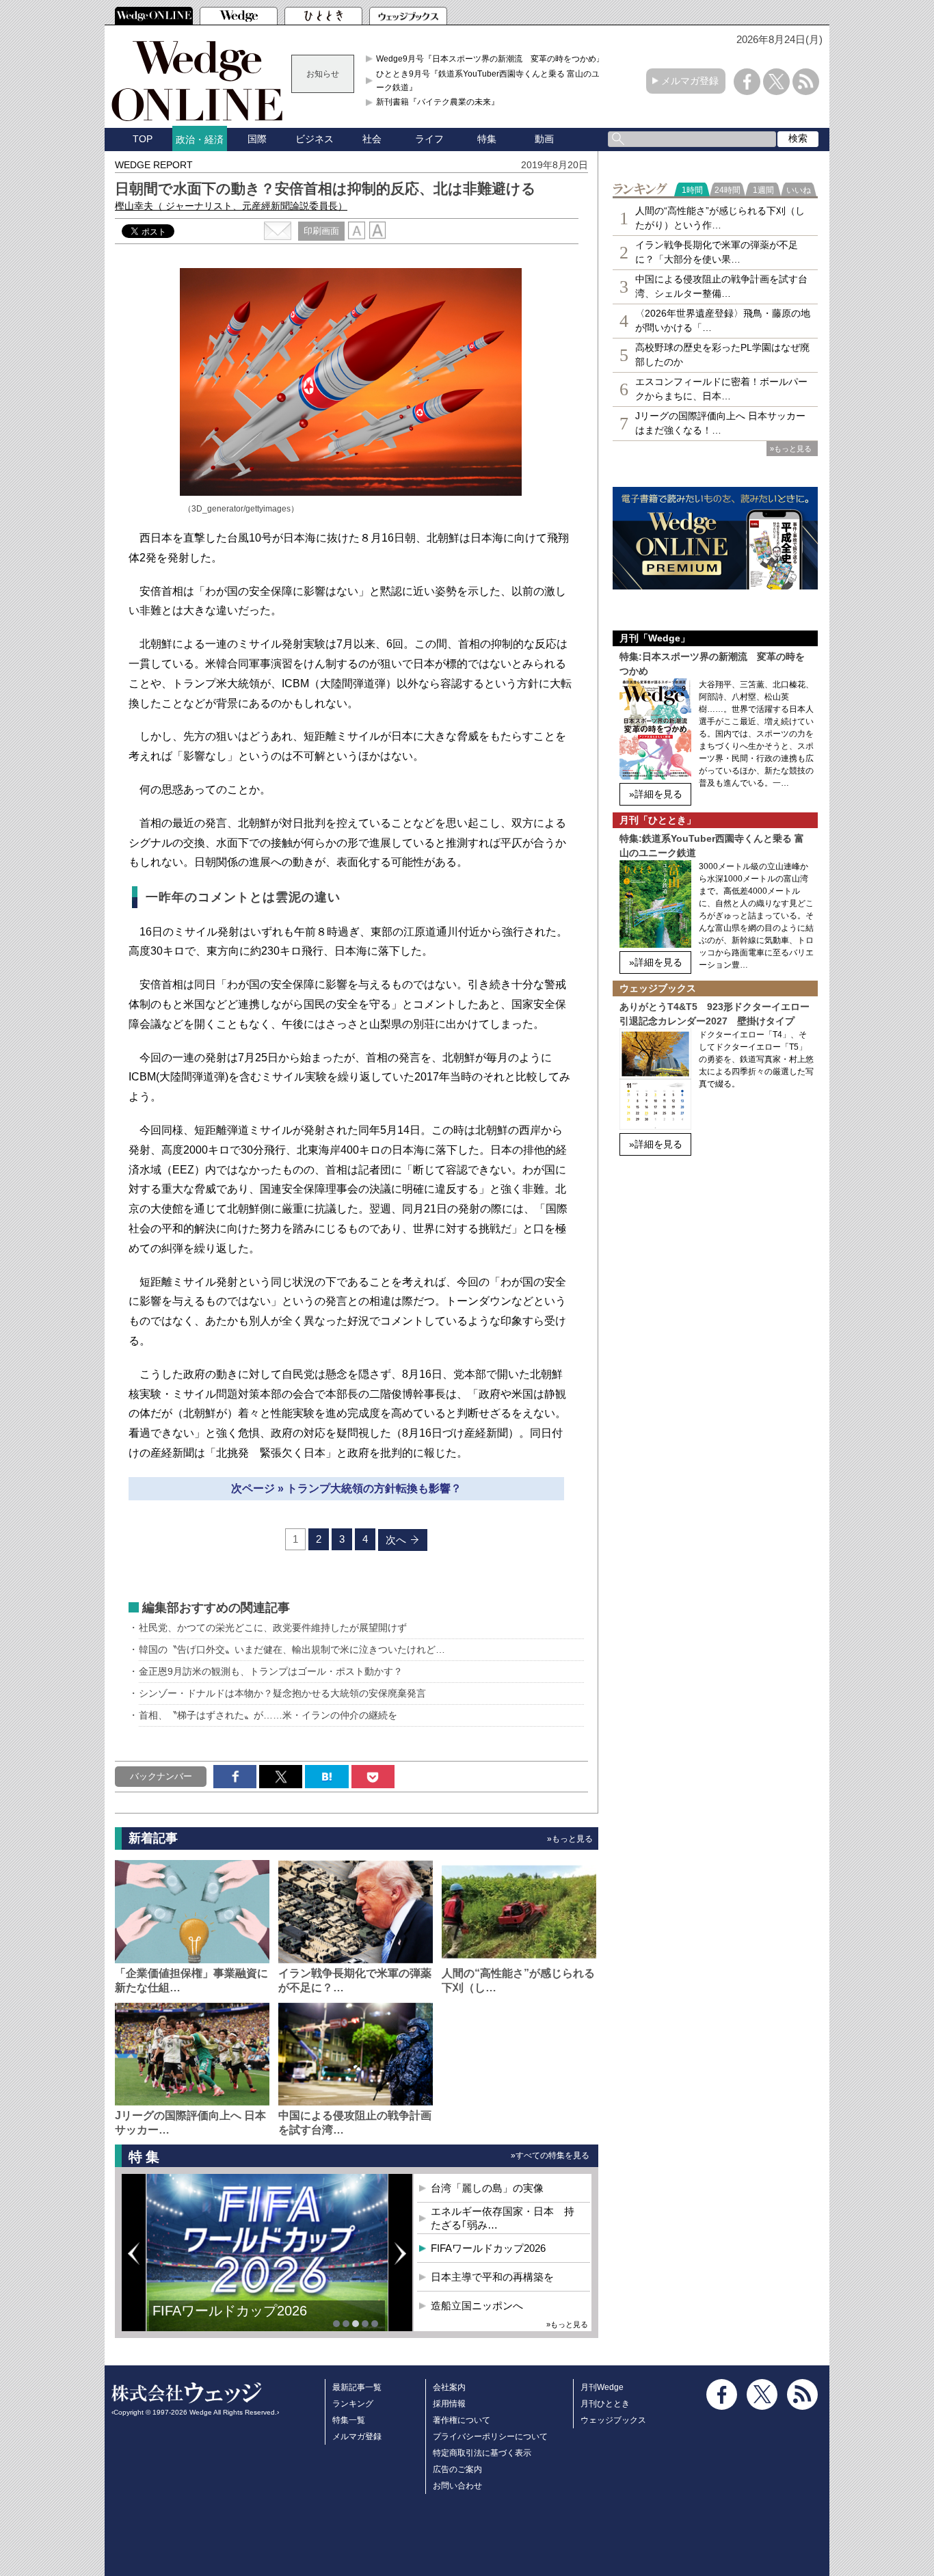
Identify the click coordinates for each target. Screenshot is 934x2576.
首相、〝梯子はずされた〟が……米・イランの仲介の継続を (268, 1715)
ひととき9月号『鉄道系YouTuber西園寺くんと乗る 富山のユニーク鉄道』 (492, 81)
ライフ (429, 139)
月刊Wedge (602, 2387)
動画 (544, 139)
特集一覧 (349, 2420)
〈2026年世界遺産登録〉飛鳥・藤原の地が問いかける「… (723, 320)
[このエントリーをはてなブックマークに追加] (326, 1777)
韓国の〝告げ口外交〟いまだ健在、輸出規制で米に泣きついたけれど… (292, 1649)
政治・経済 (200, 140)
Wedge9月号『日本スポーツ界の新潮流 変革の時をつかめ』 (490, 59)
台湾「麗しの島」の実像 (487, 2188)
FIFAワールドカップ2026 (488, 2248)
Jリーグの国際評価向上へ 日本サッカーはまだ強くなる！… (720, 423)
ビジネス (315, 139)
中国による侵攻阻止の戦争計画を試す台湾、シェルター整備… (721, 286)
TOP (143, 139)
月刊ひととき (605, 2404)
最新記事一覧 (357, 2387)
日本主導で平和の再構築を (235, 2321)
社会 (372, 139)
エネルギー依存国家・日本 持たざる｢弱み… (503, 2218)
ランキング (353, 2404)
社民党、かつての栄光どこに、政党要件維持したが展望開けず (273, 1628)
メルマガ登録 (690, 81)
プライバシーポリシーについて (490, 2436)
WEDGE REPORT (154, 165)
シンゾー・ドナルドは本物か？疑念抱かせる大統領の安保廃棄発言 (282, 1693)
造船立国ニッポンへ (477, 2306)
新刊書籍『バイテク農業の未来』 (438, 102)
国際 (257, 139)
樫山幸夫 (231, 206)
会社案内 (449, 2387)
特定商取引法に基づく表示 (482, 2453)
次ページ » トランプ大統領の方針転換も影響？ (346, 1488)
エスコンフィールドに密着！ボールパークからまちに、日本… (721, 389)
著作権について (462, 2420)
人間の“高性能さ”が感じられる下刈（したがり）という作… (720, 218)
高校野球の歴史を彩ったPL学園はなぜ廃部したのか (722, 355)
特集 (487, 139)
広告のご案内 (457, 2469)
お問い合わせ (457, 2486)
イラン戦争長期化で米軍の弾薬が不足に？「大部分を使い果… (717, 252)
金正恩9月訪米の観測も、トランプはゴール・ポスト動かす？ (276, 1671)
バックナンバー (161, 1776)
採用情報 (449, 2404)
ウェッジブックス (613, 2420)
